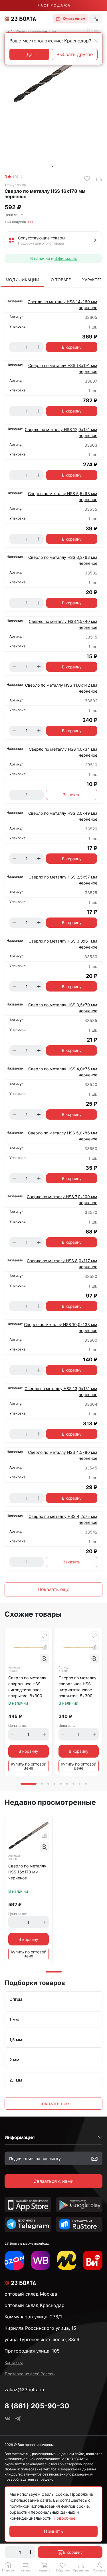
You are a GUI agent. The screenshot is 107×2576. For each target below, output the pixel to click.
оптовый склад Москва (31, 2294)
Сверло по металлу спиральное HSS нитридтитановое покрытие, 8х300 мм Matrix (27, 1687)
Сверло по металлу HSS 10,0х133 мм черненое (61, 1327)
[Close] (96, 41)
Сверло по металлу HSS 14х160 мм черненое (62, 305)
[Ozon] (14, 2260)
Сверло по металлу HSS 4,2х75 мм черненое (63, 1519)
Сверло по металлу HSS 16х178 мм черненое (27, 1872)
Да (30, 54)
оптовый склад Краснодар (35, 2305)
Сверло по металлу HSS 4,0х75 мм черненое (63, 1072)
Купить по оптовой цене (29, 1766)
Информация (20, 2137)
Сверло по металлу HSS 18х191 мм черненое (63, 368)
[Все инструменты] (93, 2260)
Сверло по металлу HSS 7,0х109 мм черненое (62, 1200)
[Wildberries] (41, 2260)
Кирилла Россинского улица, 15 (40, 2328)
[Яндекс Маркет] (67, 2260)
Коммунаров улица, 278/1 (33, 2317)
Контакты (14, 2362)
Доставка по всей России (30, 2374)
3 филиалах (66, 258)
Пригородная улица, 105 (32, 2351)
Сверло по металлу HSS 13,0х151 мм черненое (61, 1391)
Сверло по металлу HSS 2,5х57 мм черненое (63, 880)
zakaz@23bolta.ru (24, 2390)
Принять (53, 2531)
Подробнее (64, 2518)
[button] (96, 32)
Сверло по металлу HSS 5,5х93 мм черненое (63, 496)
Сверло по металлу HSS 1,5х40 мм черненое (63, 624)
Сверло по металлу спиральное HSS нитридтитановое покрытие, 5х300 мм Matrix (77, 1687)
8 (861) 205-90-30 (37, 2406)
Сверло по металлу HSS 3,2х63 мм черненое (63, 560)
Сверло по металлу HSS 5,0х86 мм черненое (63, 1136)
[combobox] (46, 32)
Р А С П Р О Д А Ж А (54, 5)
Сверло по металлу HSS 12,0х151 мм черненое (61, 432)
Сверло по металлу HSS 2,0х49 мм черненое (63, 816)
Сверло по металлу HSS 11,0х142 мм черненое (61, 688)
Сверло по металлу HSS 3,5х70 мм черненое (63, 1008)
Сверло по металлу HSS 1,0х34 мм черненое (63, 752)
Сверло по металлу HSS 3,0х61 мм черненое (63, 944)
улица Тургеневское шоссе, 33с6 (42, 2339)
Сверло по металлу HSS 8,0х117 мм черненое (62, 1264)
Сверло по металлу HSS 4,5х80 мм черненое (63, 1455)
